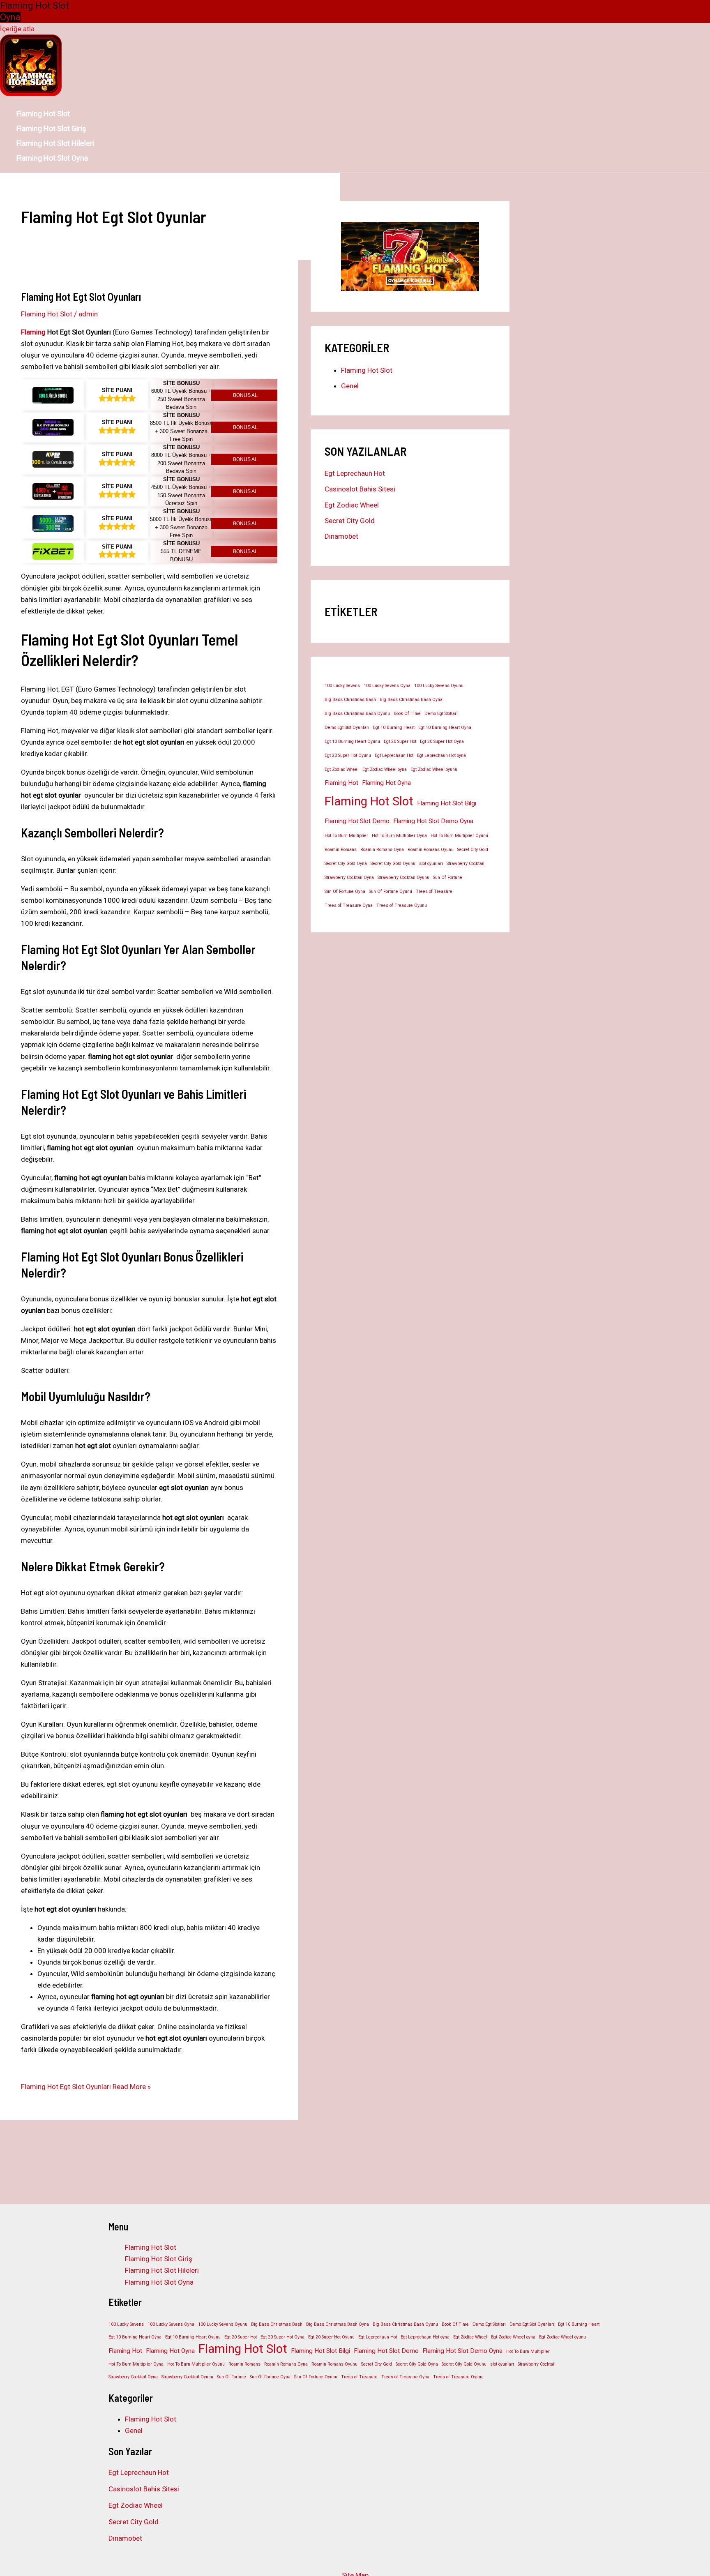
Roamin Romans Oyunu (431, 850)
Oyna (10, 17)
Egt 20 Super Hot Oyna (442, 741)
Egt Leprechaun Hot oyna (441, 755)
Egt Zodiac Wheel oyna (385, 769)
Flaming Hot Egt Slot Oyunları (81, 296)
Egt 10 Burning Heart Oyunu (352, 741)
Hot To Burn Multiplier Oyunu (459, 836)
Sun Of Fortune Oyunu (391, 891)
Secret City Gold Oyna (346, 864)
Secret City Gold (350, 521)
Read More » (86, 2087)
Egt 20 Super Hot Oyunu (348, 755)
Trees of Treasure (434, 891)
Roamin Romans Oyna (382, 850)
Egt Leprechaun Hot (355, 473)
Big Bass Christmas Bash (350, 700)
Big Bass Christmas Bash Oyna (411, 700)
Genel (350, 386)
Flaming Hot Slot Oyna (52, 158)
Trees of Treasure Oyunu (402, 905)
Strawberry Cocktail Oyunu (403, 878)
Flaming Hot (341, 783)
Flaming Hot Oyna (386, 783)
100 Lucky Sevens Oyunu (439, 686)
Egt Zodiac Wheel (352, 505)
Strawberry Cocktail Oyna (349, 878)
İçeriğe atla (17, 29)
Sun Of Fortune (448, 878)
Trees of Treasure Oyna (349, 905)
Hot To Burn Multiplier (346, 836)
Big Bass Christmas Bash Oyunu (357, 714)
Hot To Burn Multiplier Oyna (399, 836)
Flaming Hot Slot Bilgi (447, 803)
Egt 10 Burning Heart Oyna (445, 728)
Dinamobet (341, 536)
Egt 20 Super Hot (400, 741)
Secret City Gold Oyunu (393, 864)
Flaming (33, 332)
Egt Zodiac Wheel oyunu (434, 769)
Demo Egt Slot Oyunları (347, 728)
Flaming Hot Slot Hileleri (55, 143)
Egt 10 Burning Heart (394, 728)
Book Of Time (407, 714)
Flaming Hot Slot (43, 114)
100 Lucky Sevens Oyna (387, 686)
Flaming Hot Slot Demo (357, 821)
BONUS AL (245, 395)
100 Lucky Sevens (342, 686)
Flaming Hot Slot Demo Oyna (433, 821)
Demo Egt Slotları (441, 714)
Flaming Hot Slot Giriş (51, 128)
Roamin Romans (341, 850)
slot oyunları (431, 864)
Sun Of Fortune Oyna (345, 891)
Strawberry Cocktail (466, 864)
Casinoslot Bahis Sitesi (360, 489)
